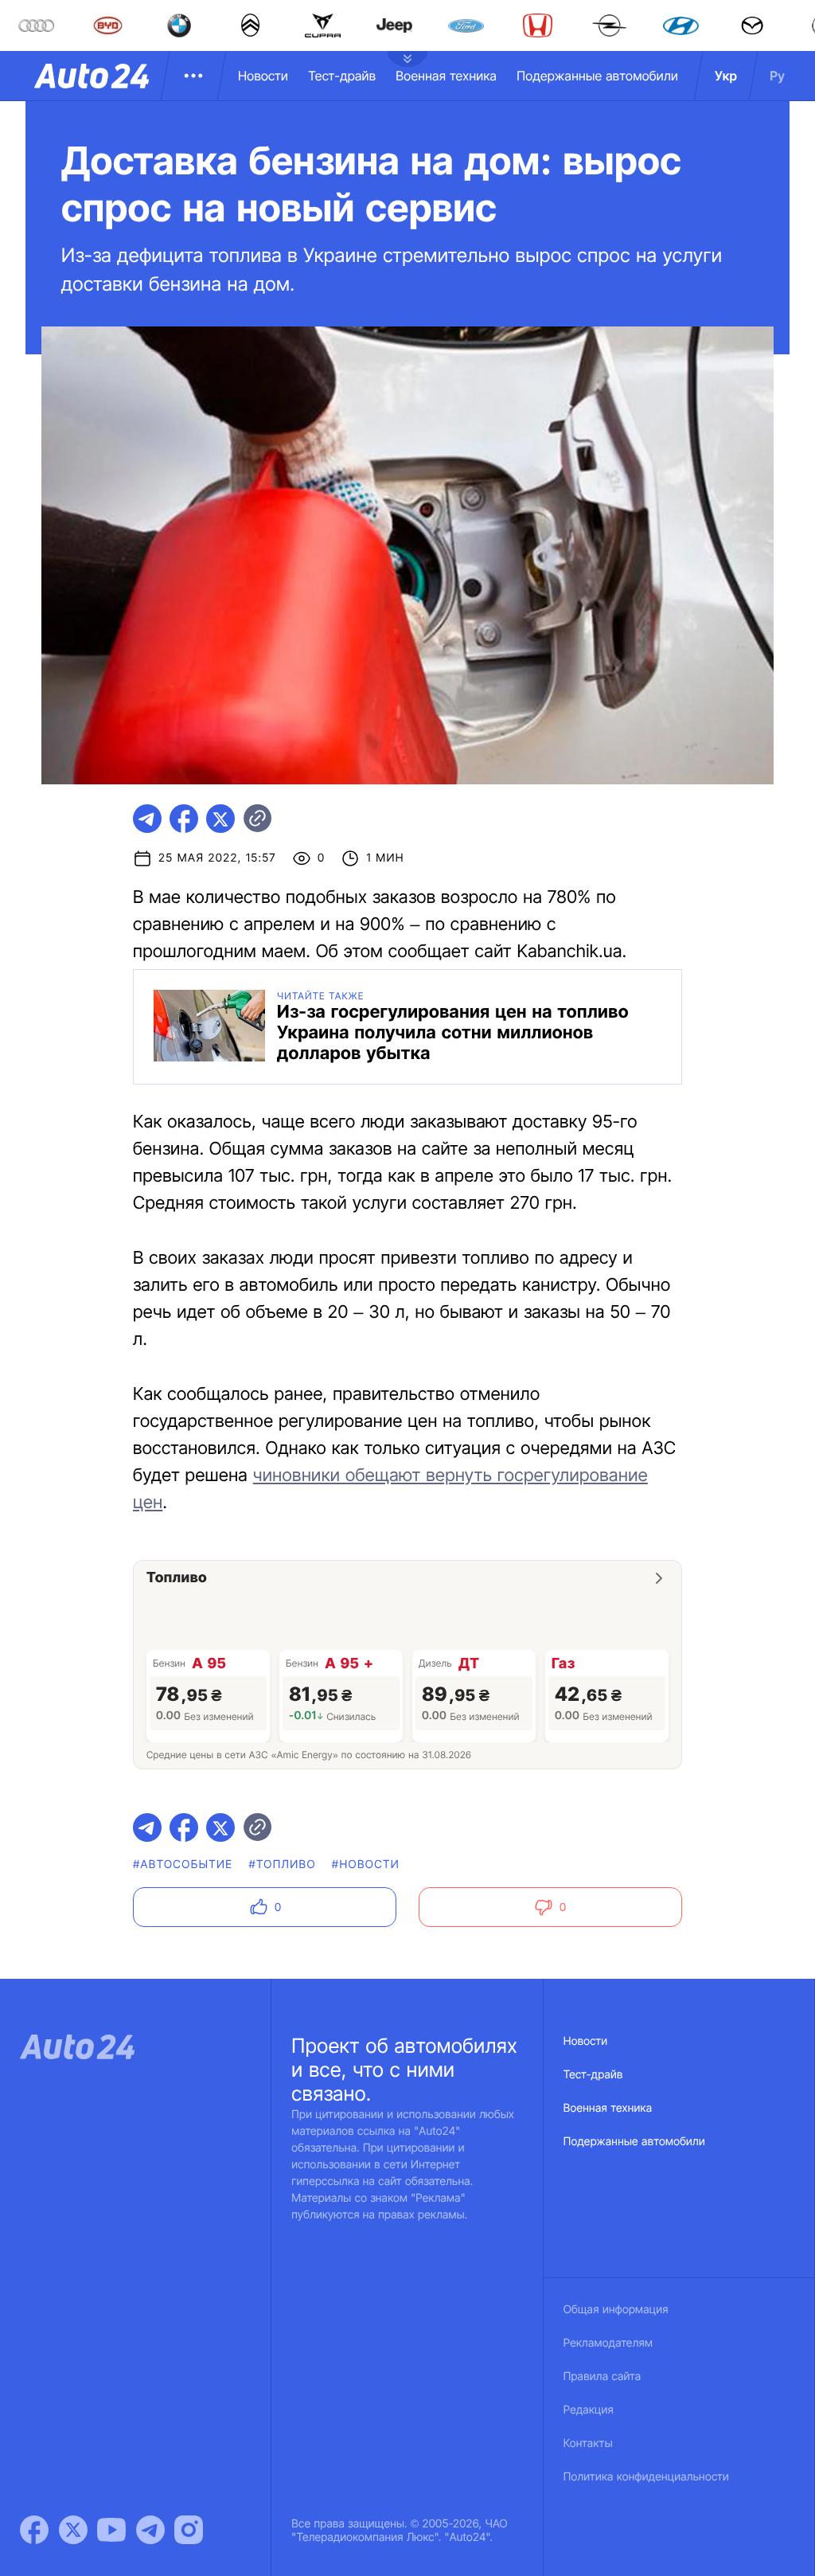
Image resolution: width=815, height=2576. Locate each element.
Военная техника (446, 76)
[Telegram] (150, 2530)
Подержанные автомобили (597, 76)
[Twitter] (73, 2530)
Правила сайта (602, 2377)
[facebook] (184, 819)
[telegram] (147, 819)
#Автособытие (183, 1865)
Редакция (589, 2410)
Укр (726, 76)
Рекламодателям (608, 2343)
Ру (777, 76)
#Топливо (282, 1865)
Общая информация (616, 2310)
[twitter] (220, 819)
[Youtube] (111, 2530)
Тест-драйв (342, 76)
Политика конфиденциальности (646, 2477)
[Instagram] (189, 2530)
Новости (263, 76)
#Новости (366, 1865)
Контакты (588, 2443)
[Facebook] (34, 2530)
